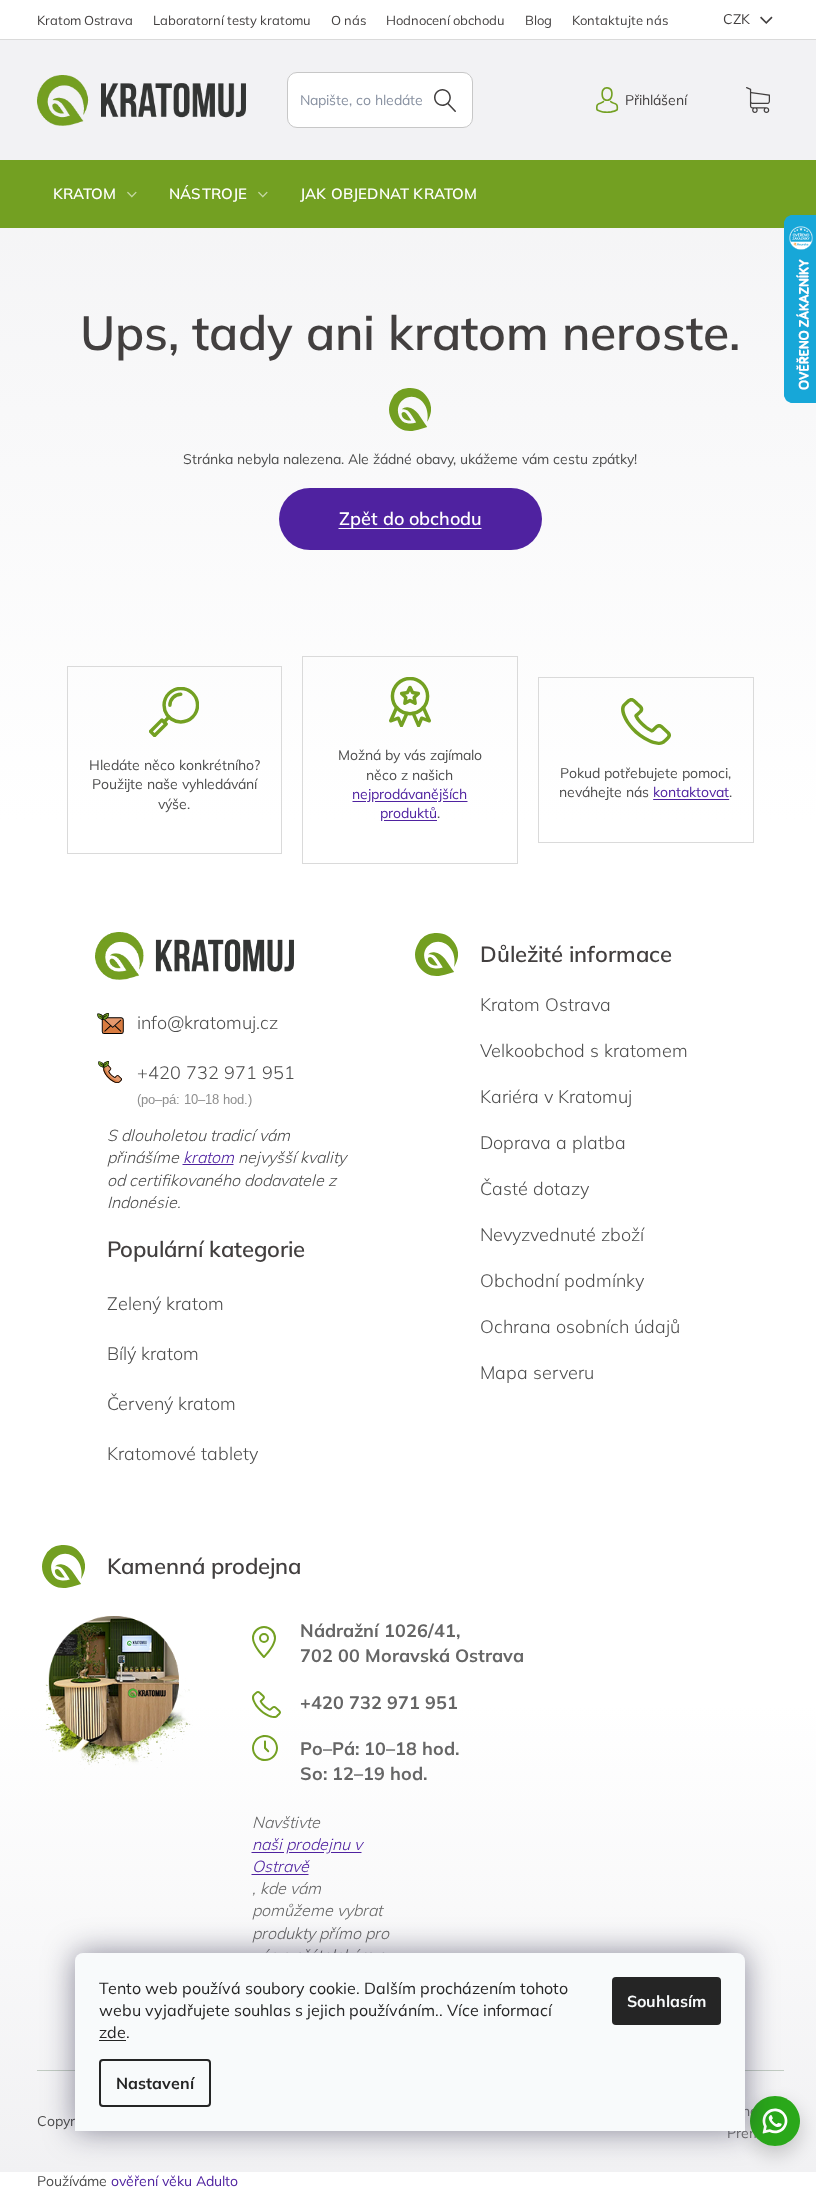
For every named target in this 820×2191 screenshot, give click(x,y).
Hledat (445, 100)
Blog (538, 20)
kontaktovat (691, 792)
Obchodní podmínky (562, 1280)
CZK (738, 19)
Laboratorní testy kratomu (232, 20)
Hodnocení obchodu (445, 20)
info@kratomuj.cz (207, 1022)
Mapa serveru (537, 1372)
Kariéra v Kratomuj (556, 1096)
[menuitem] (95, 194)
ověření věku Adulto (174, 2181)
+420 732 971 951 (216, 1072)
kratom (208, 1157)
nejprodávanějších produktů (409, 803)
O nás (348, 20)
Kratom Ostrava (85, 20)
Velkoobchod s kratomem (584, 1050)
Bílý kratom (153, 1353)
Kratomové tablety (182, 1453)
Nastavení (155, 2083)
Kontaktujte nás (620, 20)
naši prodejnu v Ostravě (307, 1855)
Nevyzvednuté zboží (562, 1234)
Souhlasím (666, 2001)
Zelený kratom (165, 1303)
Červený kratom (171, 1403)
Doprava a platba (553, 1142)
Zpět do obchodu (410, 518)
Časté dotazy (534, 1188)
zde (112, 2032)
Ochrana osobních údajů (580, 1326)
